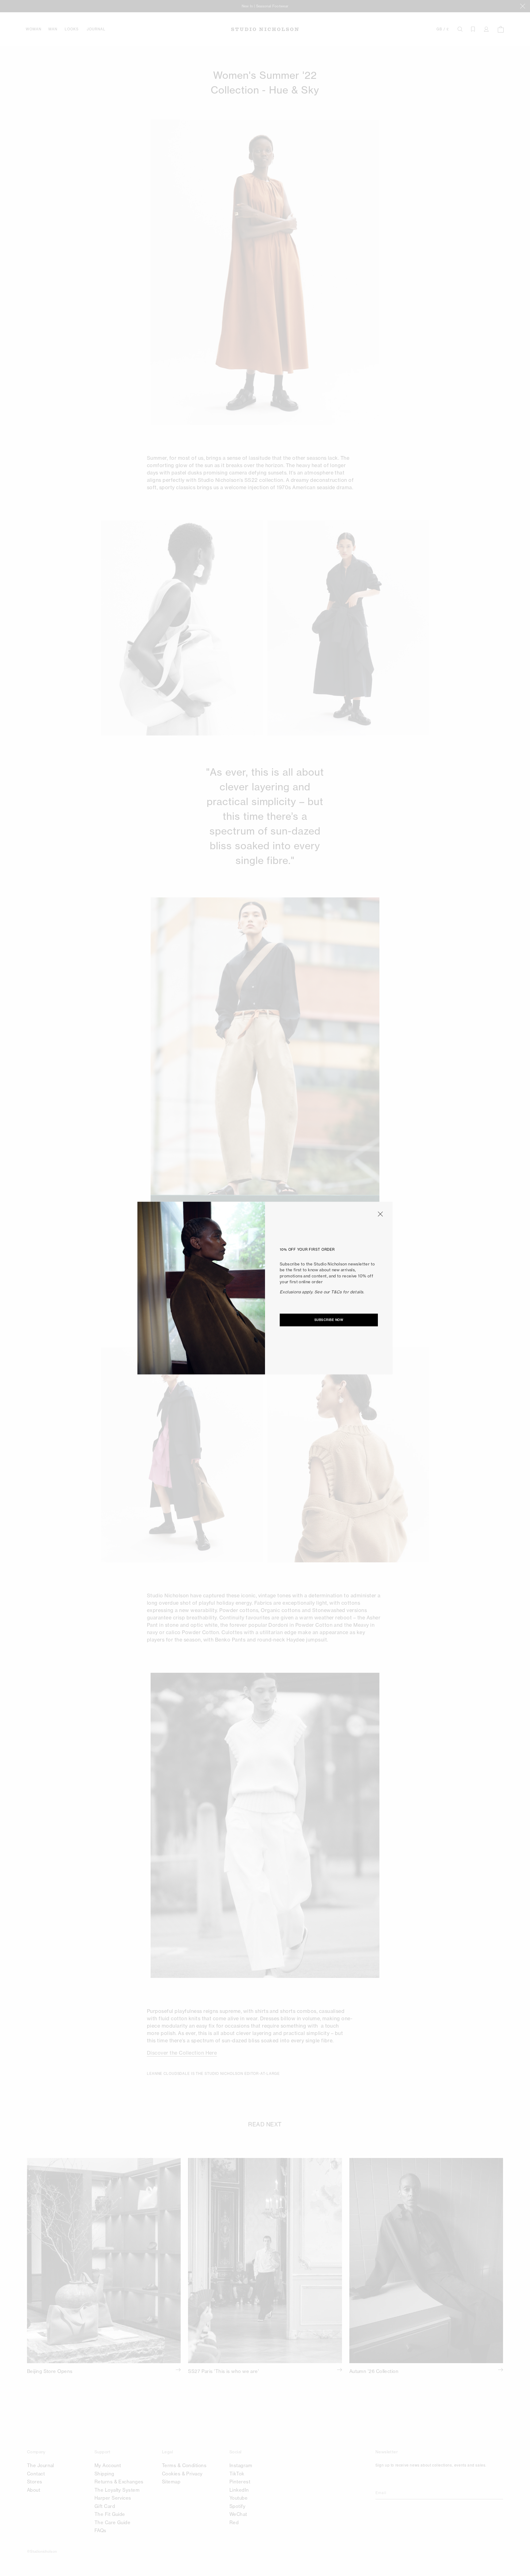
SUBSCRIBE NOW (329, 1320)
